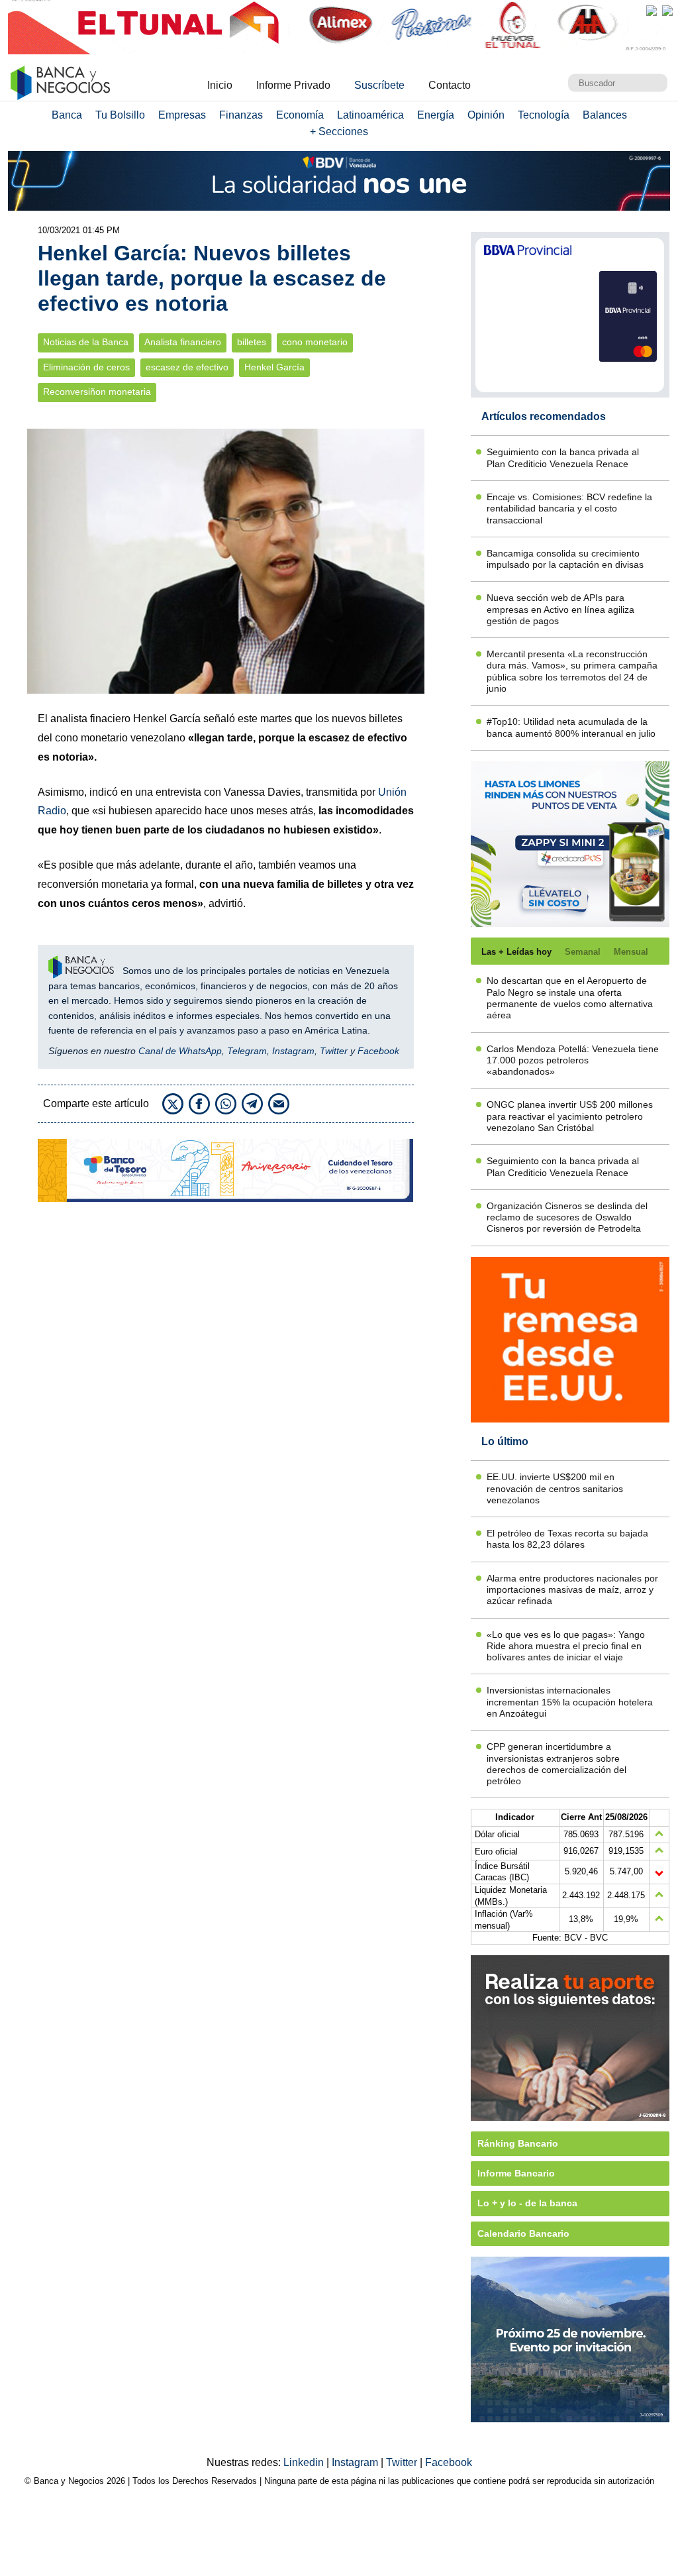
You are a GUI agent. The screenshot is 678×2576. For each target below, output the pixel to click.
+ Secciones (339, 132)
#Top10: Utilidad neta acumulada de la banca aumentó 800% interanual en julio (571, 727)
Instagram (293, 1051)
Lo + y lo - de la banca (527, 2203)
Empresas (182, 115)
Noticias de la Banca (86, 342)
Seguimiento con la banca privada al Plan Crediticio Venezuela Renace (563, 457)
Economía (300, 115)
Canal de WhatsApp (180, 1051)
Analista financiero (183, 342)
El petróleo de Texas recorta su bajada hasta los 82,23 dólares (567, 1539)
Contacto (450, 85)
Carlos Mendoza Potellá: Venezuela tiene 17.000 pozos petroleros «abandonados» (573, 1060)
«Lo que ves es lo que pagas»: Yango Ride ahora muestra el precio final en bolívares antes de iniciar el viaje (566, 1646)
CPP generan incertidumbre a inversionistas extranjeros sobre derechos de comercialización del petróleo (557, 1764)
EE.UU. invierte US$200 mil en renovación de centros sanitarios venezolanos (555, 1488)
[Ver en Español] (667, 11)
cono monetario (315, 342)
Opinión (486, 115)
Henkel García (274, 367)
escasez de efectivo (187, 367)
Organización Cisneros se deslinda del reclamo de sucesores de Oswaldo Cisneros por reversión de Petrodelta (567, 1217)
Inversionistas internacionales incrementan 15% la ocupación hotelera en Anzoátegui (570, 1702)
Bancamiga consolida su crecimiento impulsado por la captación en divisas (565, 559)
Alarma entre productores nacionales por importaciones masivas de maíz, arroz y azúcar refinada (572, 1590)
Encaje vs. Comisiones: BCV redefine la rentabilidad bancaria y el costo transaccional (569, 509)
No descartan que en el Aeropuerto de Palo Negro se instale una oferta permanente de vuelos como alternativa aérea (570, 998)
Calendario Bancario (523, 2233)
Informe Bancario (516, 2173)
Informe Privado (293, 85)
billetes (252, 342)
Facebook (378, 1051)
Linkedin (305, 2462)
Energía (436, 115)
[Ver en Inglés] (652, 11)
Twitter (334, 1051)
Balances (605, 115)
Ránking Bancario (518, 2143)
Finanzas (241, 115)
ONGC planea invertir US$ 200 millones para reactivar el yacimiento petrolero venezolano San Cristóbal (570, 1116)
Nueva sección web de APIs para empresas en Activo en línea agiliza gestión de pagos (560, 609)
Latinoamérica (370, 115)
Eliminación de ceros (86, 367)
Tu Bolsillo (120, 115)
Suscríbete (379, 85)
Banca (67, 115)
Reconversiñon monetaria (97, 392)
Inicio (220, 85)
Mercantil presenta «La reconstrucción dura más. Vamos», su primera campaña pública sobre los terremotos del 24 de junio (572, 671)
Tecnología (544, 115)
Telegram (247, 1051)
